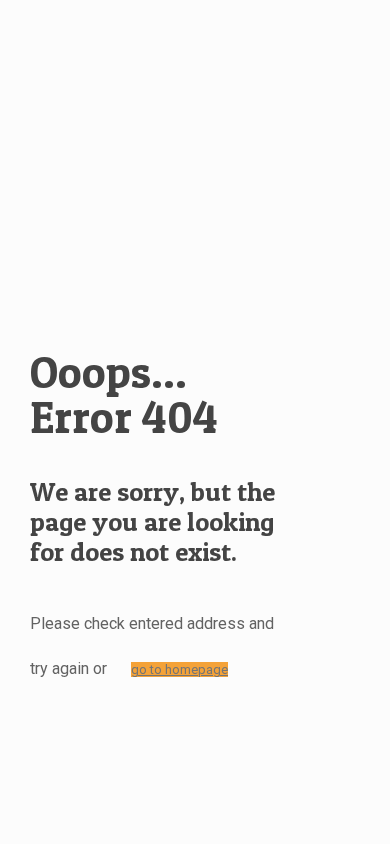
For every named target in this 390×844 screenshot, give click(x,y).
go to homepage (179, 669)
